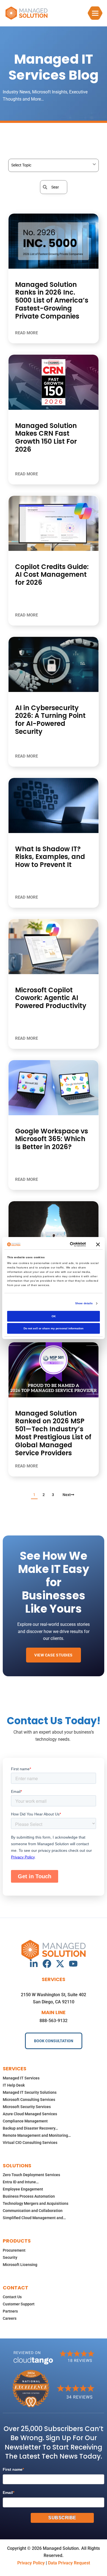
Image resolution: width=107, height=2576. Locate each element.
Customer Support (19, 2304)
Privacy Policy (31, 2563)
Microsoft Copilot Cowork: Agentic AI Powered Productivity (51, 998)
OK (54, 1316)
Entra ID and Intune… (21, 2182)
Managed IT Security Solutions (30, 2092)
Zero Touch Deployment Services (31, 2175)
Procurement (14, 2250)
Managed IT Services (21, 2078)
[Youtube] (73, 1964)
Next (67, 1495)
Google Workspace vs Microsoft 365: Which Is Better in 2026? (52, 1139)
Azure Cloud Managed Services (30, 2114)
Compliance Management (25, 2121)
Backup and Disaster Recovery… (30, 2128)
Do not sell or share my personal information (54, 1328)
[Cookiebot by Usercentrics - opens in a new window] (64, 1244)
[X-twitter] (60, 1964)
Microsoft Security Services (27, 2107)
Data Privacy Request (69, 2563)
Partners (10, 2311)
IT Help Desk (14, 2085)
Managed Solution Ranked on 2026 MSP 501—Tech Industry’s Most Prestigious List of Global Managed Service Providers (53, 1433)
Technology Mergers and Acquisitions (36, 2203)
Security (10, 2257)
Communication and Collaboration (33, 2211)
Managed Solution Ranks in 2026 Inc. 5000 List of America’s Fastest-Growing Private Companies (52, 300)
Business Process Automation (29, 2196)
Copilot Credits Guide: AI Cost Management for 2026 (52, 575)
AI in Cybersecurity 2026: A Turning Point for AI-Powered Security (50, 720)
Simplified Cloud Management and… (34, 2218)
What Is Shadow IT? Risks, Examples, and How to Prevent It (50, 857)
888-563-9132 (54, 2021)
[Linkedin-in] (34, 1964)
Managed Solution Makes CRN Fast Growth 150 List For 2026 (46, 437)
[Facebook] (47, 1964)
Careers (10, 2318)
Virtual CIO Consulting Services (30, 2143)
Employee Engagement (23, 2189)
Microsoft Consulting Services (29, 2100)
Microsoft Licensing (20, 2265)
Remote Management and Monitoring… (37, 2135)
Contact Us (12, 2297)
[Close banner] (98, 1244)
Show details (84, 1303)
